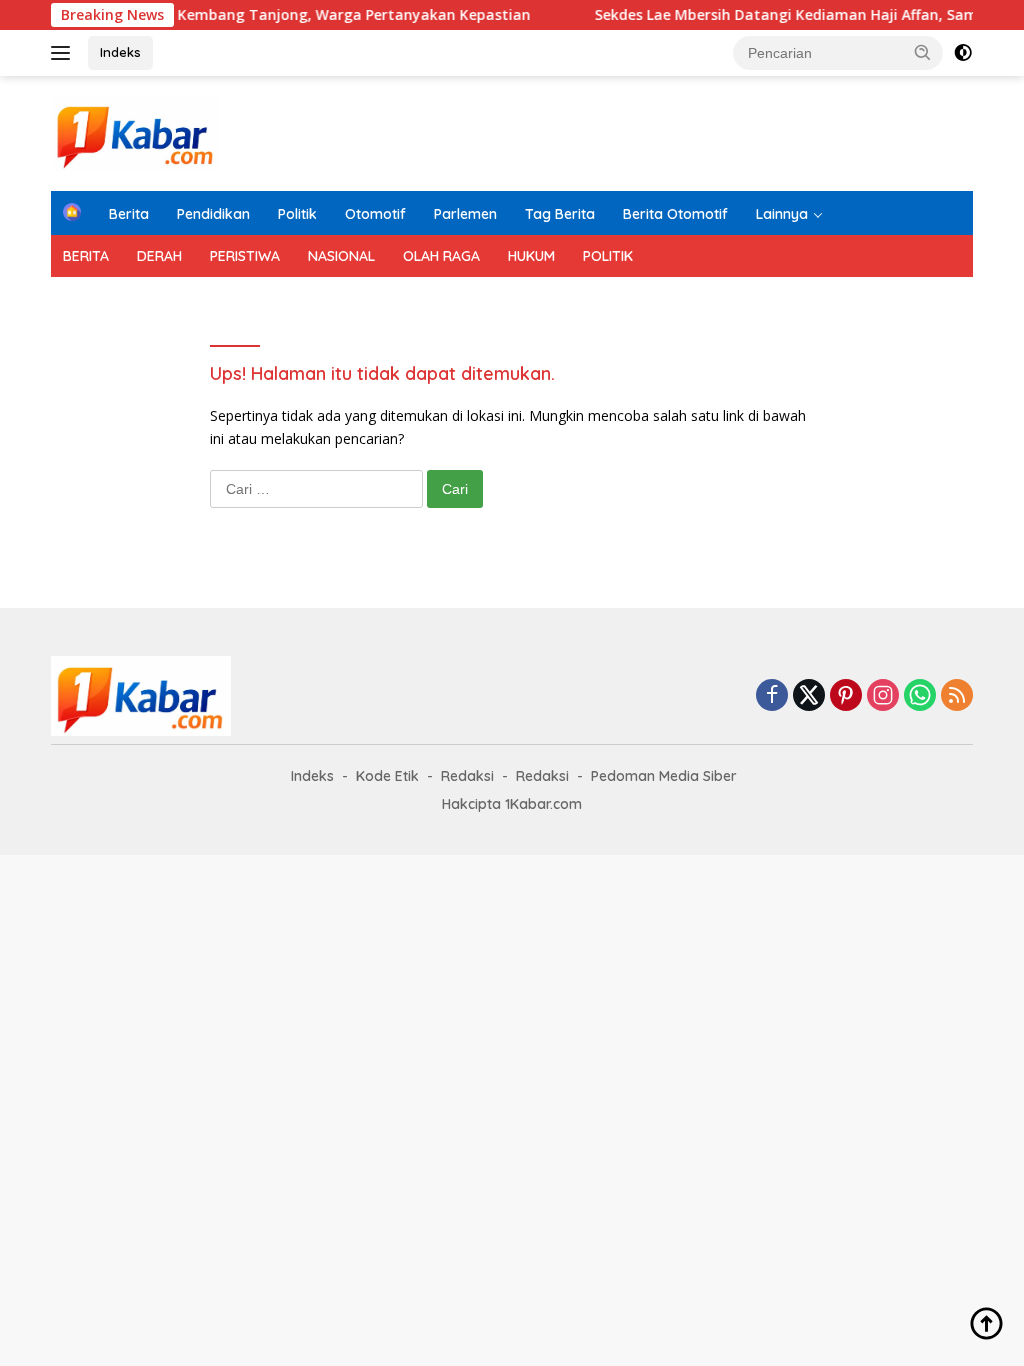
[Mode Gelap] (963, 53)
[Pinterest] (846, 696)
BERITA (86, 256)
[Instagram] (883, 696)
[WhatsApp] (920, 696)
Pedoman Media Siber (664, 776)
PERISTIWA (245, 256)
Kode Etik (387, 776)
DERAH (159, 256)
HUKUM (531, 256)
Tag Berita (560, 214)
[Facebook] (772, 696)
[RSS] (957, 696)
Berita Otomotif (675, 214)
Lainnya (782, 214)
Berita (129, 214)
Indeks (120, 52)
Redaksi (467, 776)
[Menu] (64, 53)
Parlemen (465, 214)
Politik (297, 214)
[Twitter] (809, 696)
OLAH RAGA (441, 256)
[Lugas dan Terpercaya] (136, 131)
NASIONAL (341, 256)
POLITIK (608, 256)
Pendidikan (213, 214)
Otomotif (375, 214)
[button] (923, 52)
